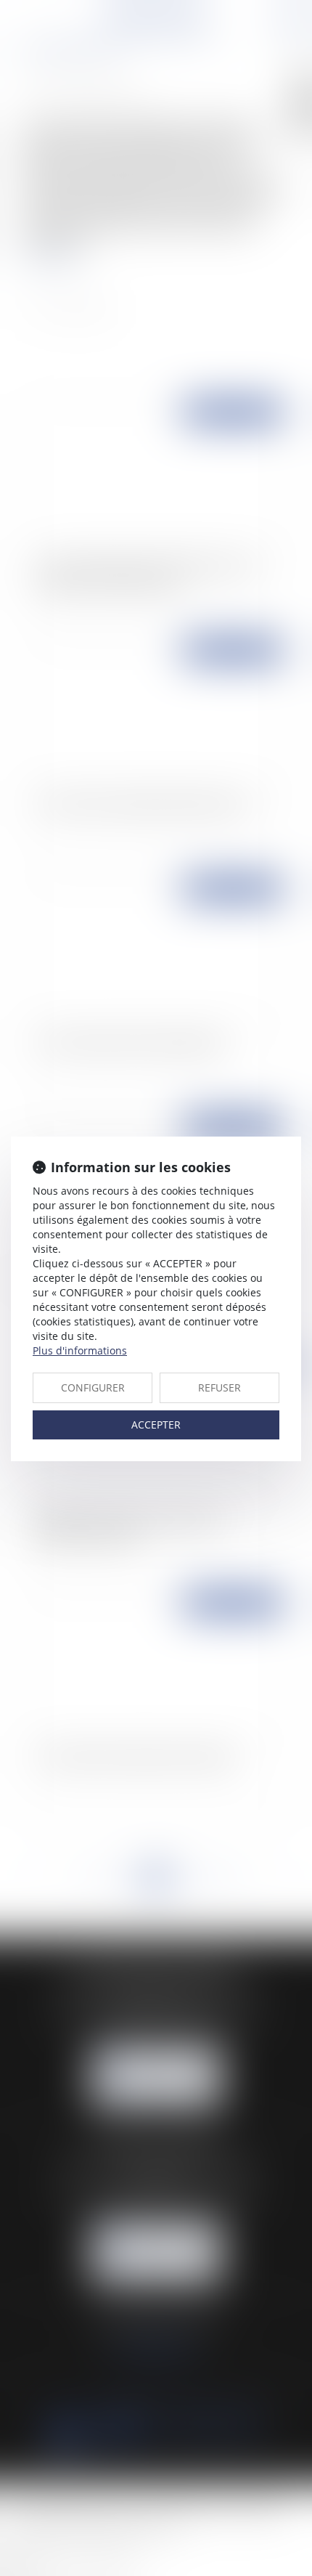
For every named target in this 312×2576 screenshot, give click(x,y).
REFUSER (219, 1387)
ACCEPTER (156, 1425)
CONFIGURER (93, 1387)
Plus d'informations (80, 1350)
